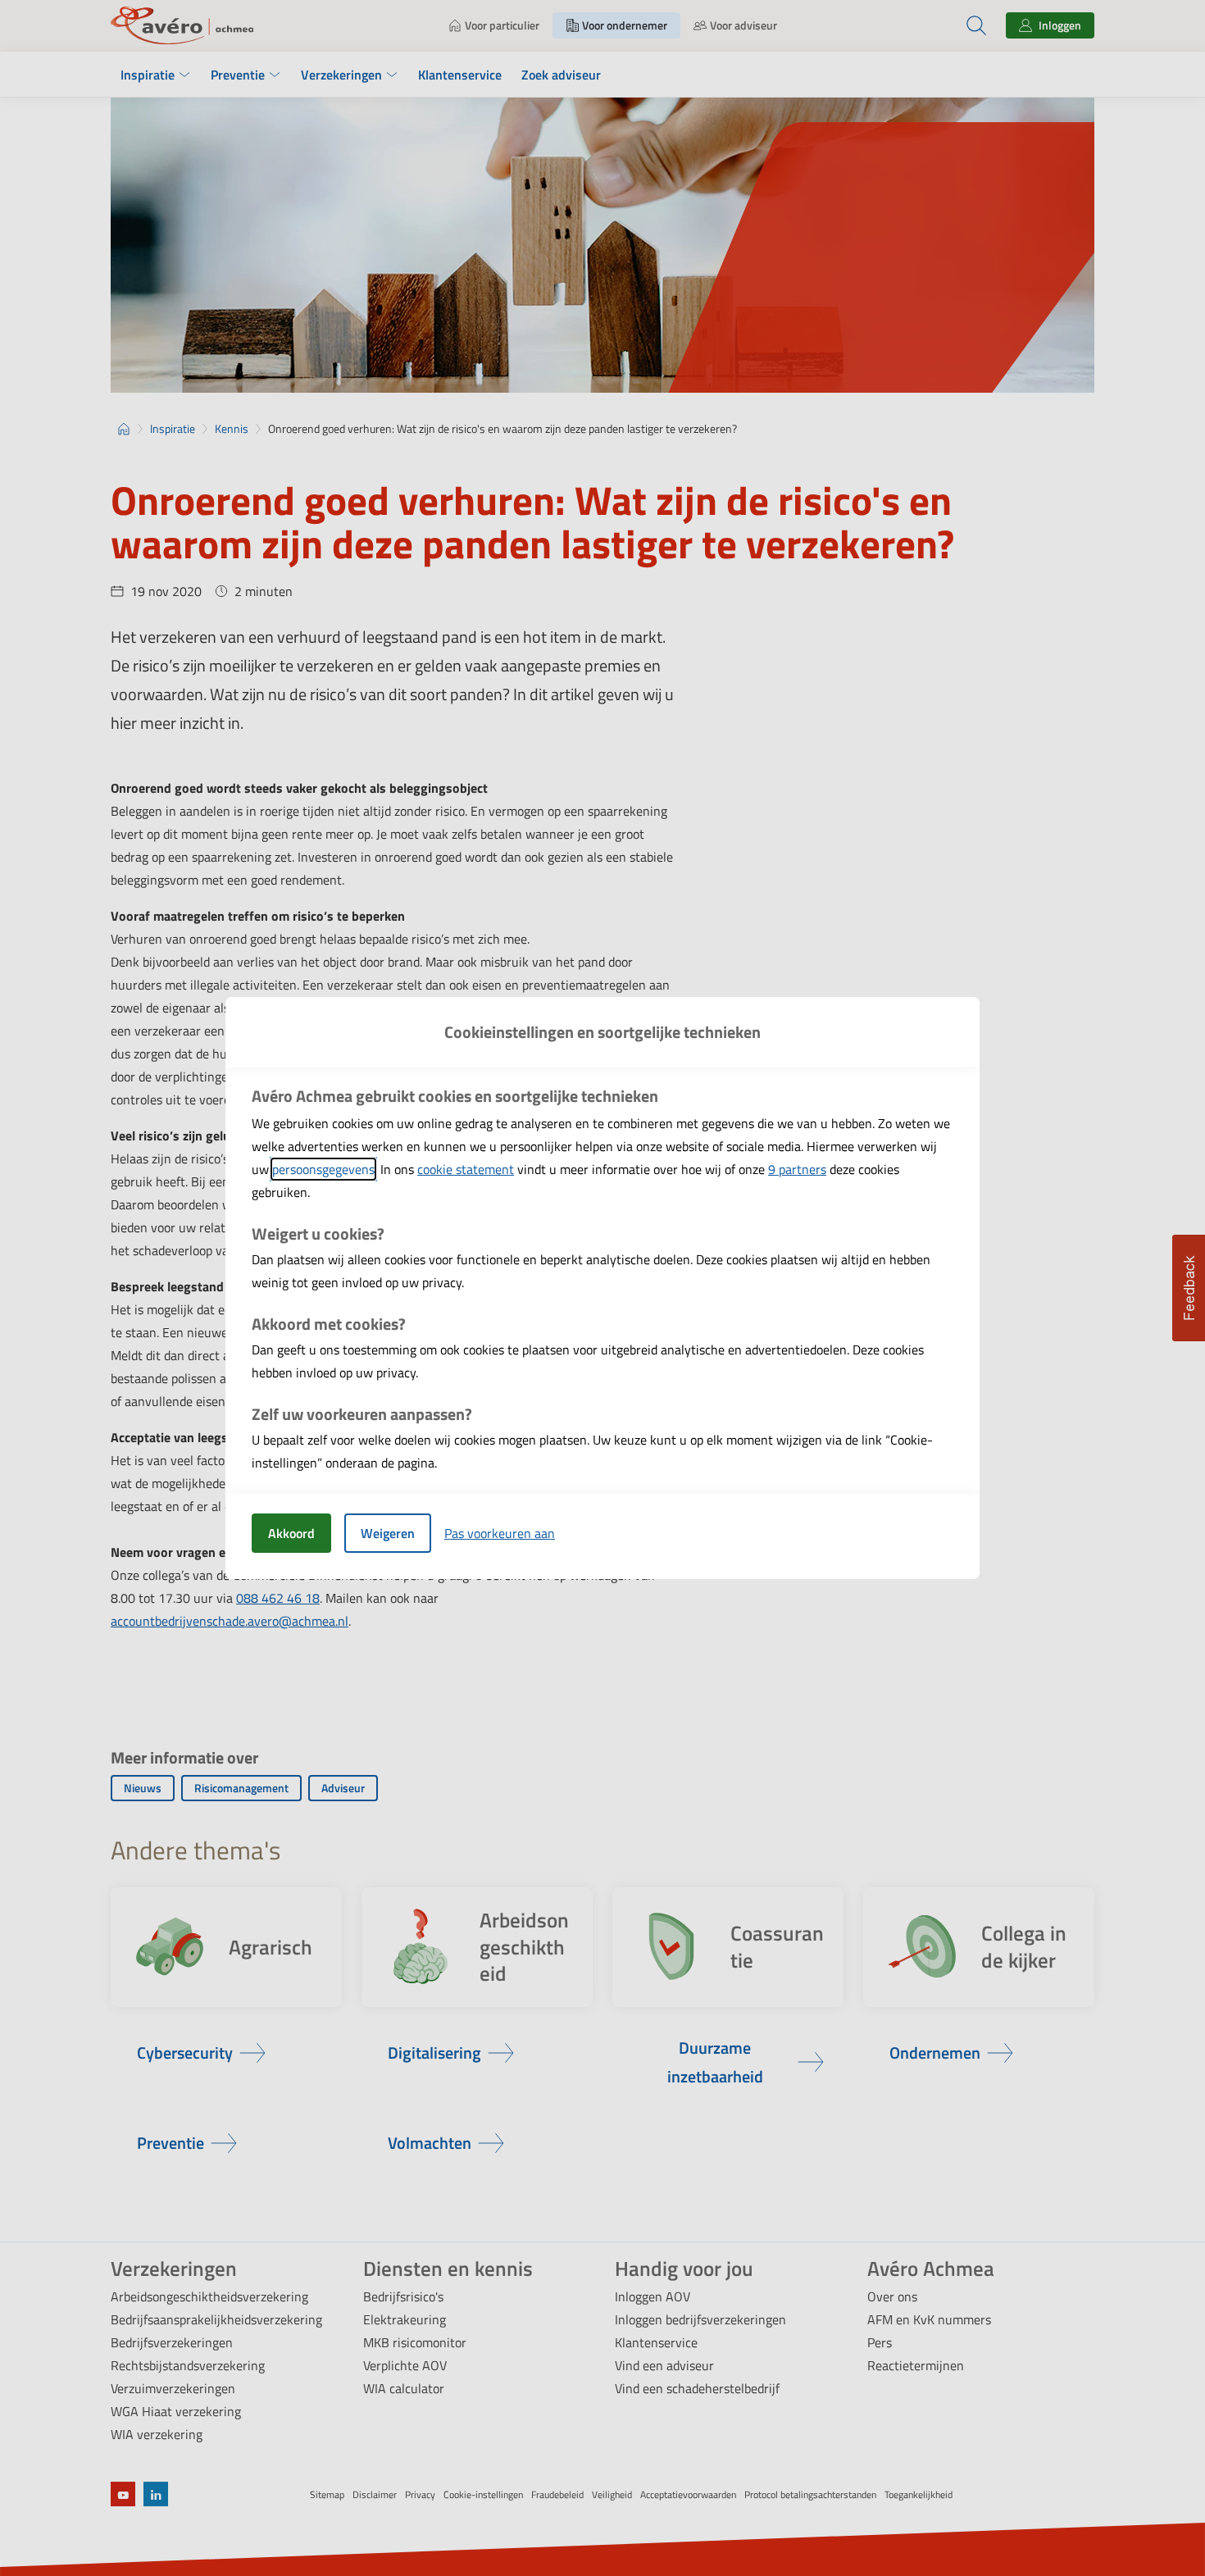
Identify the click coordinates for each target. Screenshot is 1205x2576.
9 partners (797, 1169)
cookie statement (466, 1169)
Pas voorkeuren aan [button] (500, 1533)
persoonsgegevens (323, 1169)
